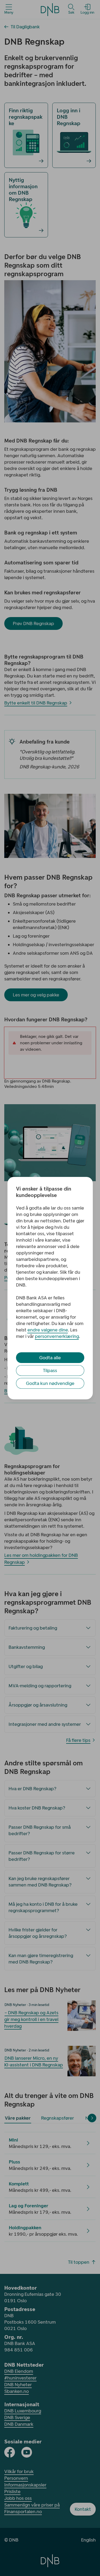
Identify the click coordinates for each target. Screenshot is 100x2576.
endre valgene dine (48, 1330)
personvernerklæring (57, 1336)
